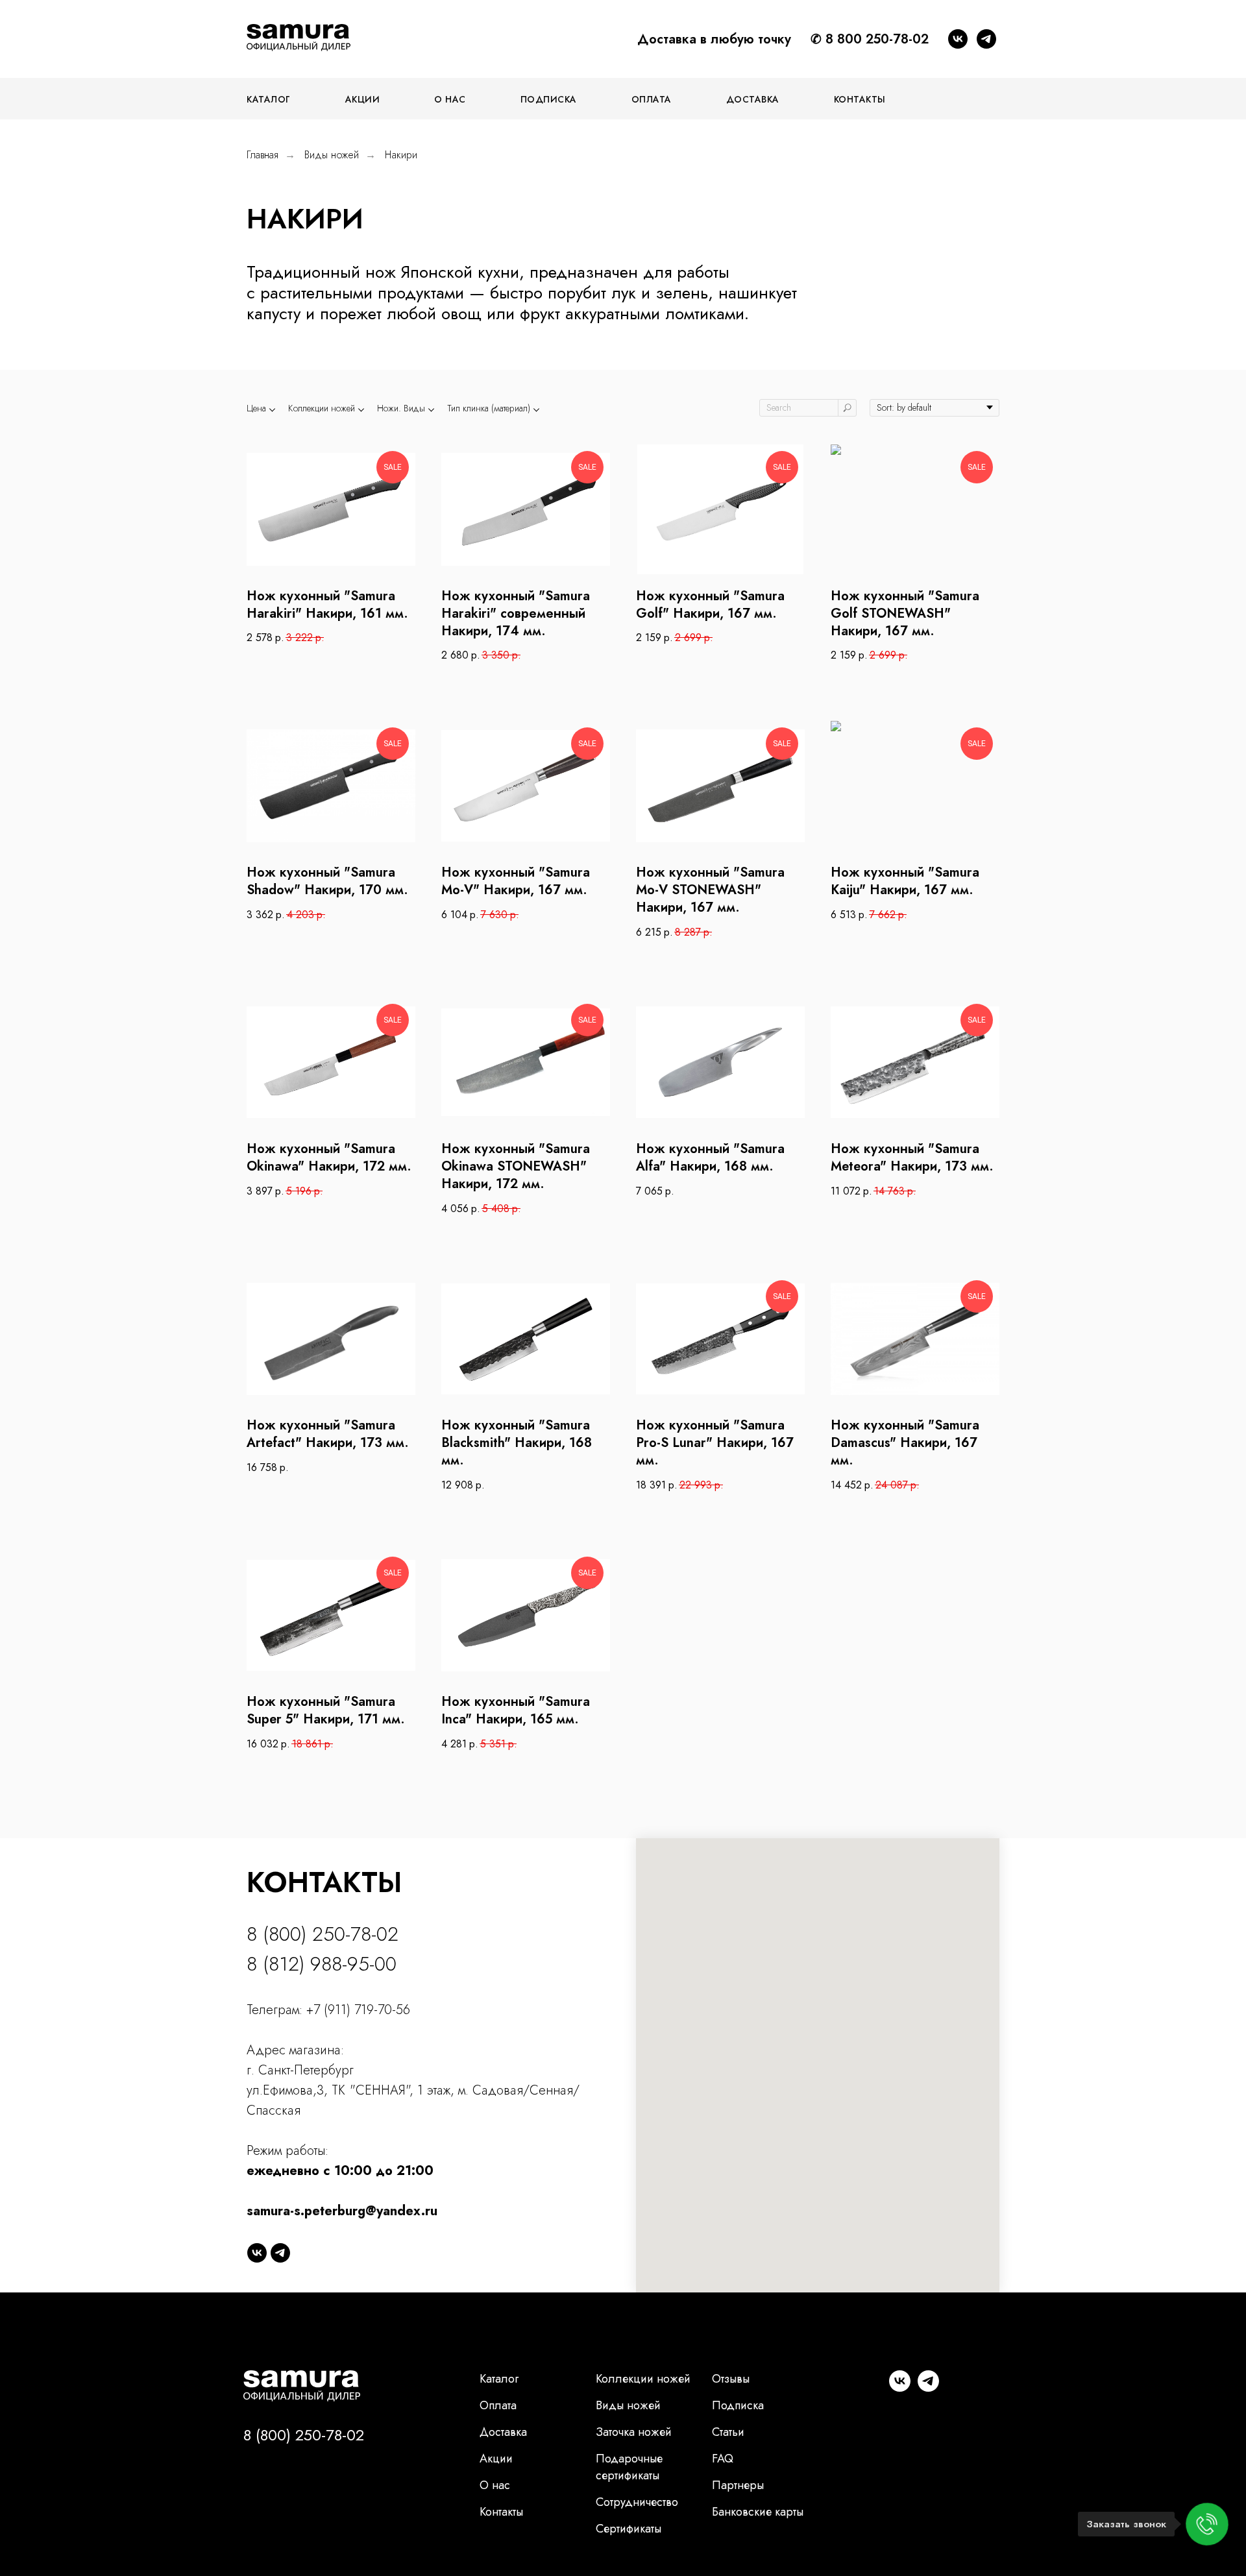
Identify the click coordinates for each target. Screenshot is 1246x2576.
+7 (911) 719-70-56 (358, 2010)
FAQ (723, 2459)
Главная (263, 155)
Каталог (499, 2379)
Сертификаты (629, 2529)
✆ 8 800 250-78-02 (870, 39)
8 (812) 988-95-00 (322, 1964)
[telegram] (986, 39)
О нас (450, 99)
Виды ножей (332, 155)
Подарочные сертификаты (629, 2467)
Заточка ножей (634, 2432)
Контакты (860, 99)
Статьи (728, 2432)
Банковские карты (758, 2512)
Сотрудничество (637, 2502)
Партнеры (738, 2485)
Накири (401, 155)
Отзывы (731, 2379)
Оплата (652, 99)
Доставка (753, 99)
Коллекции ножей (643, 2379)
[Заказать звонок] (1207, 2524)
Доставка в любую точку (714, 39)
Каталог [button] (269, 99)
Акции (363, 99)
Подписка (549, 99)
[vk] (958, 39)
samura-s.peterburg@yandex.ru (342, 2211)
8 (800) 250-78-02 (323, 1934)
